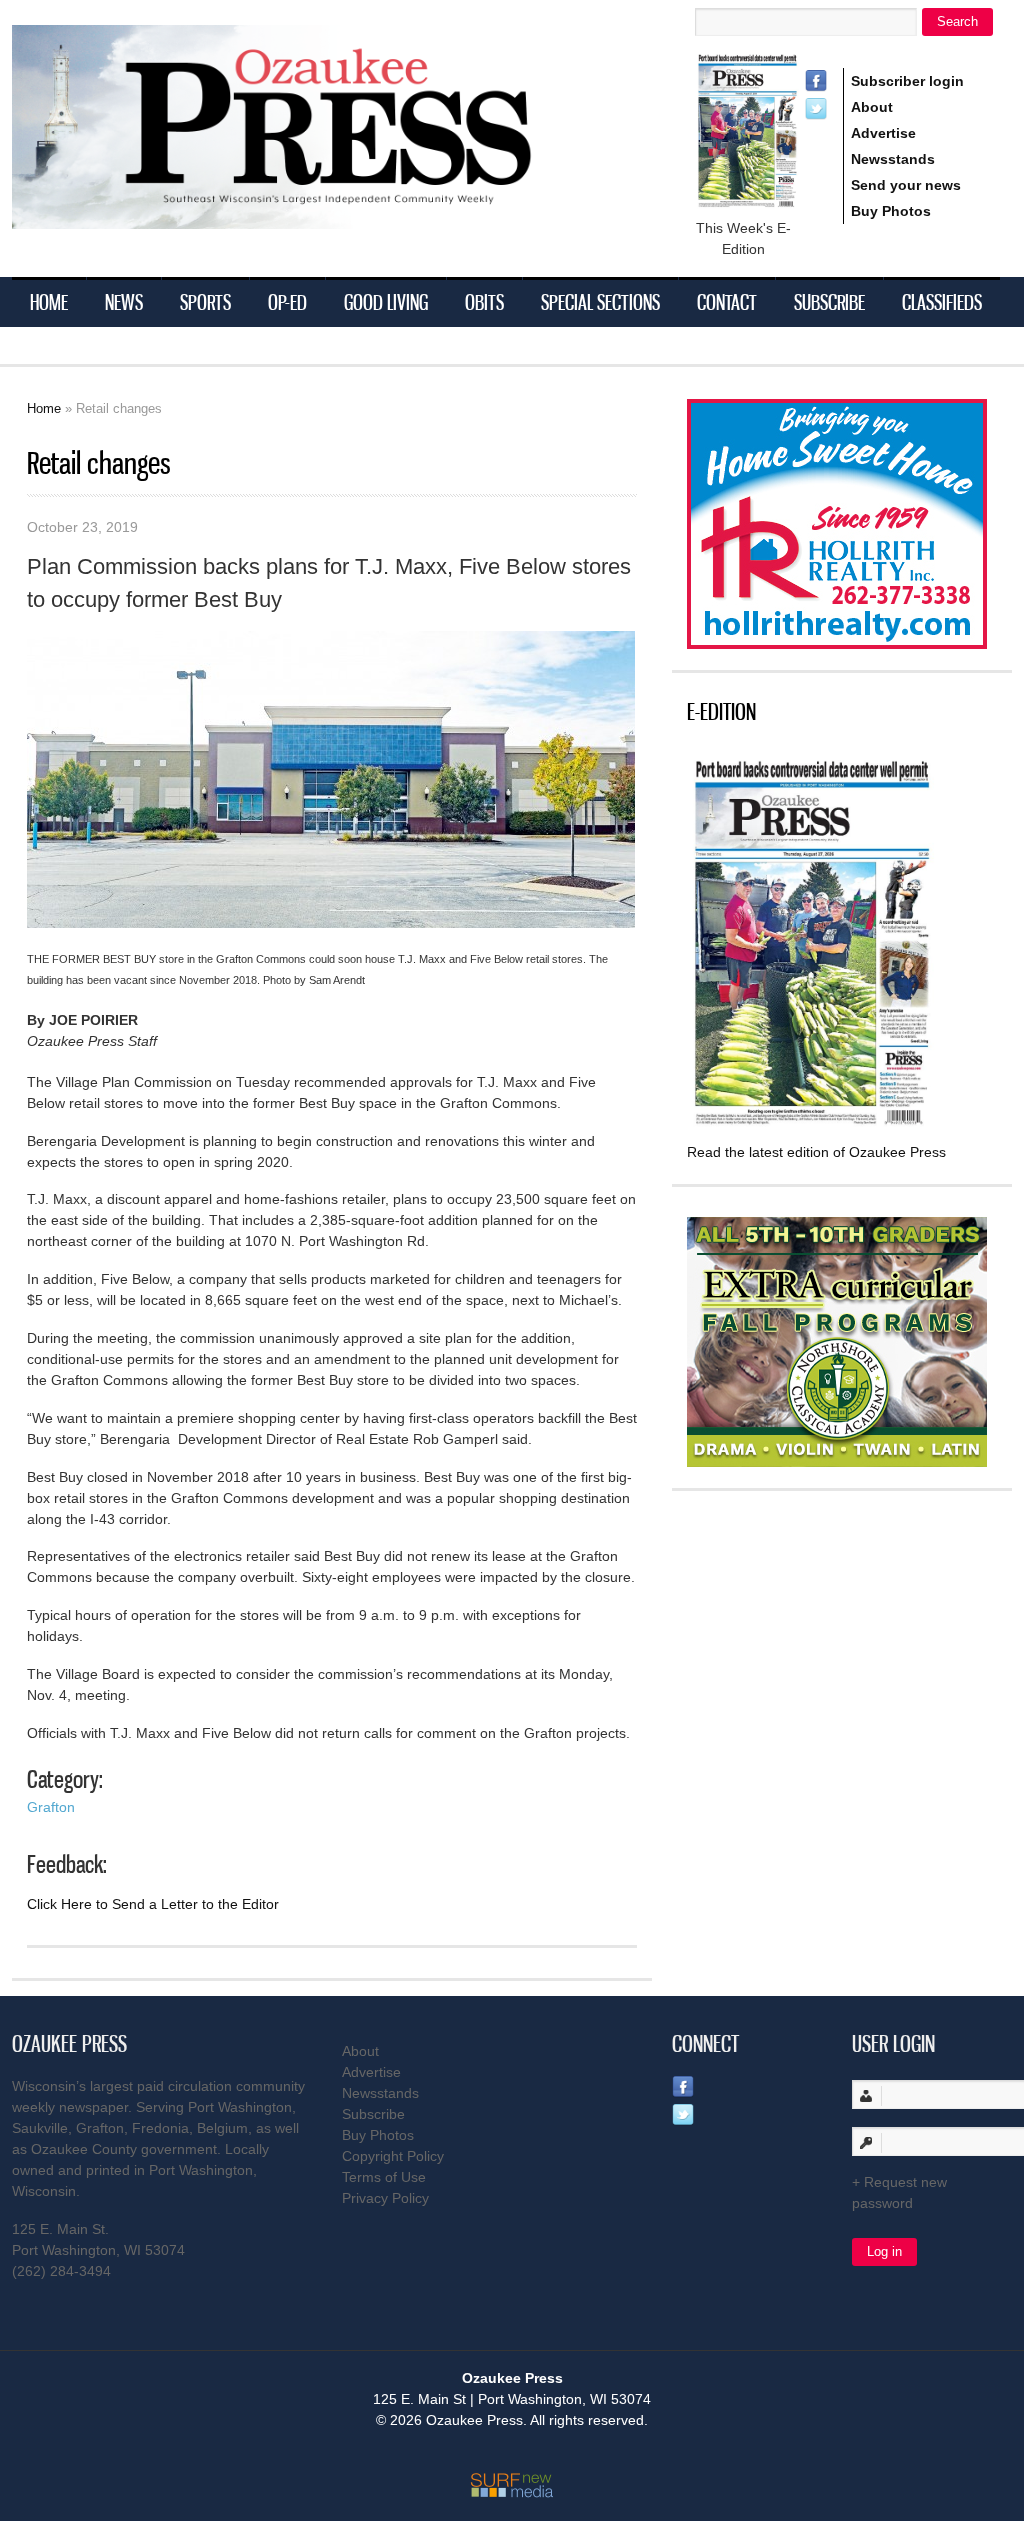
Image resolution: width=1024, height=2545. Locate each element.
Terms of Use (384, 2177)
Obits (484, 302)
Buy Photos (891, 211)
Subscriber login (907, 81)
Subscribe (829, 302)
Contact (727, 302)
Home (49, 302)
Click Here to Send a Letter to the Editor (153, 1904)
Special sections (600, 302)
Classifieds (942, 302)
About (872, 107)
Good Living (386, 302)
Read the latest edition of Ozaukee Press (816, 1152)
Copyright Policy (393, 2156)
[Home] (312, 216)
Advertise (883, 133)
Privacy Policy (385, 2198)
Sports (205, 302)
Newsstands (893, 159)
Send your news (906, 185)
